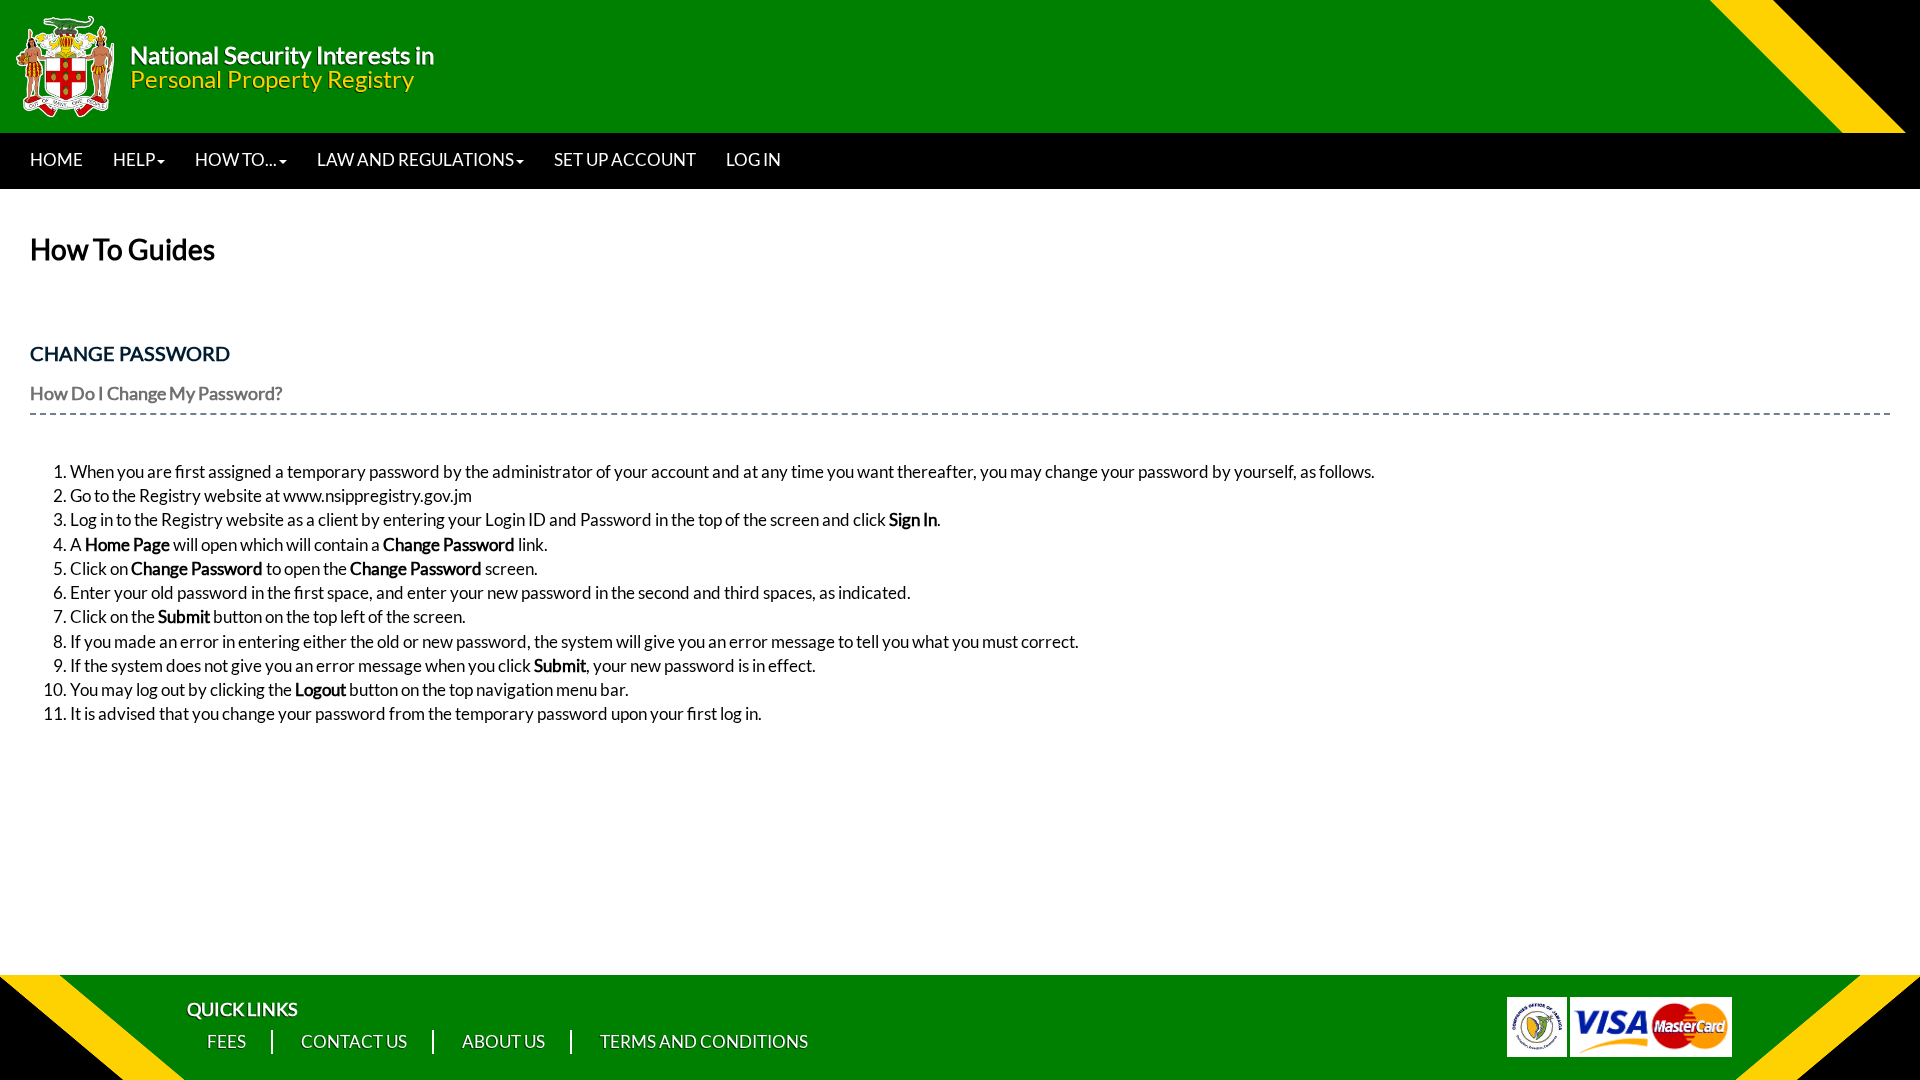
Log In (753, 159)
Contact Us (354, 1041)
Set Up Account (625, 159)
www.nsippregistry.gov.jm (377, 495)
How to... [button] (236, 159)
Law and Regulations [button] (415, 159)
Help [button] (134, 159)
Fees (226, 1041)
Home (56, 159)
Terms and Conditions (704, 1041)
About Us (503, 1041)
